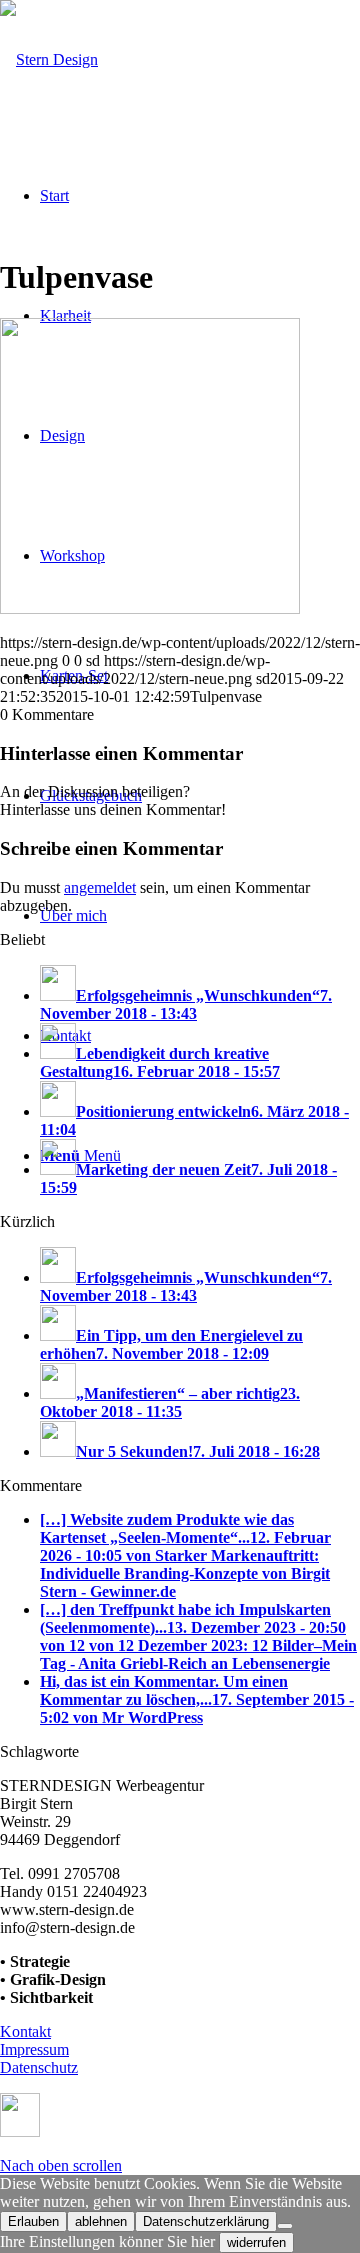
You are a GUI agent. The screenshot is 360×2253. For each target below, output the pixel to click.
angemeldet (100, 887)
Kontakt (25, 2031)
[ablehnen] (285, 2226)
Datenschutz (39, 2067)
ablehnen (101, 2221)
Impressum (34, 2049)
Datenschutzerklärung (206, 2221)
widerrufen (256, 2242)
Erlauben (33, 2221)
